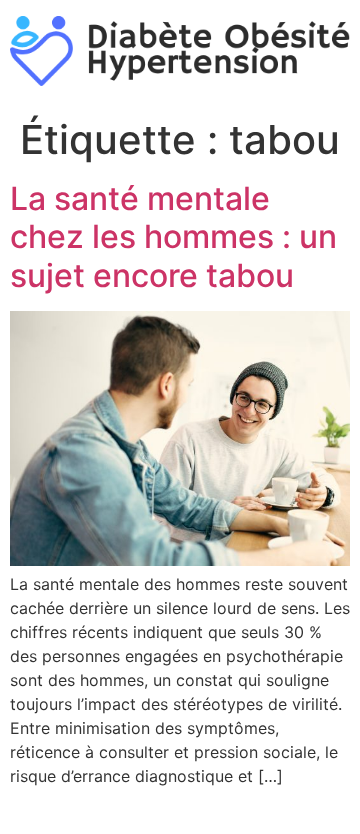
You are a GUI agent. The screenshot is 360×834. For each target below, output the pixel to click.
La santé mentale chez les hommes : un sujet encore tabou (173, 237)
